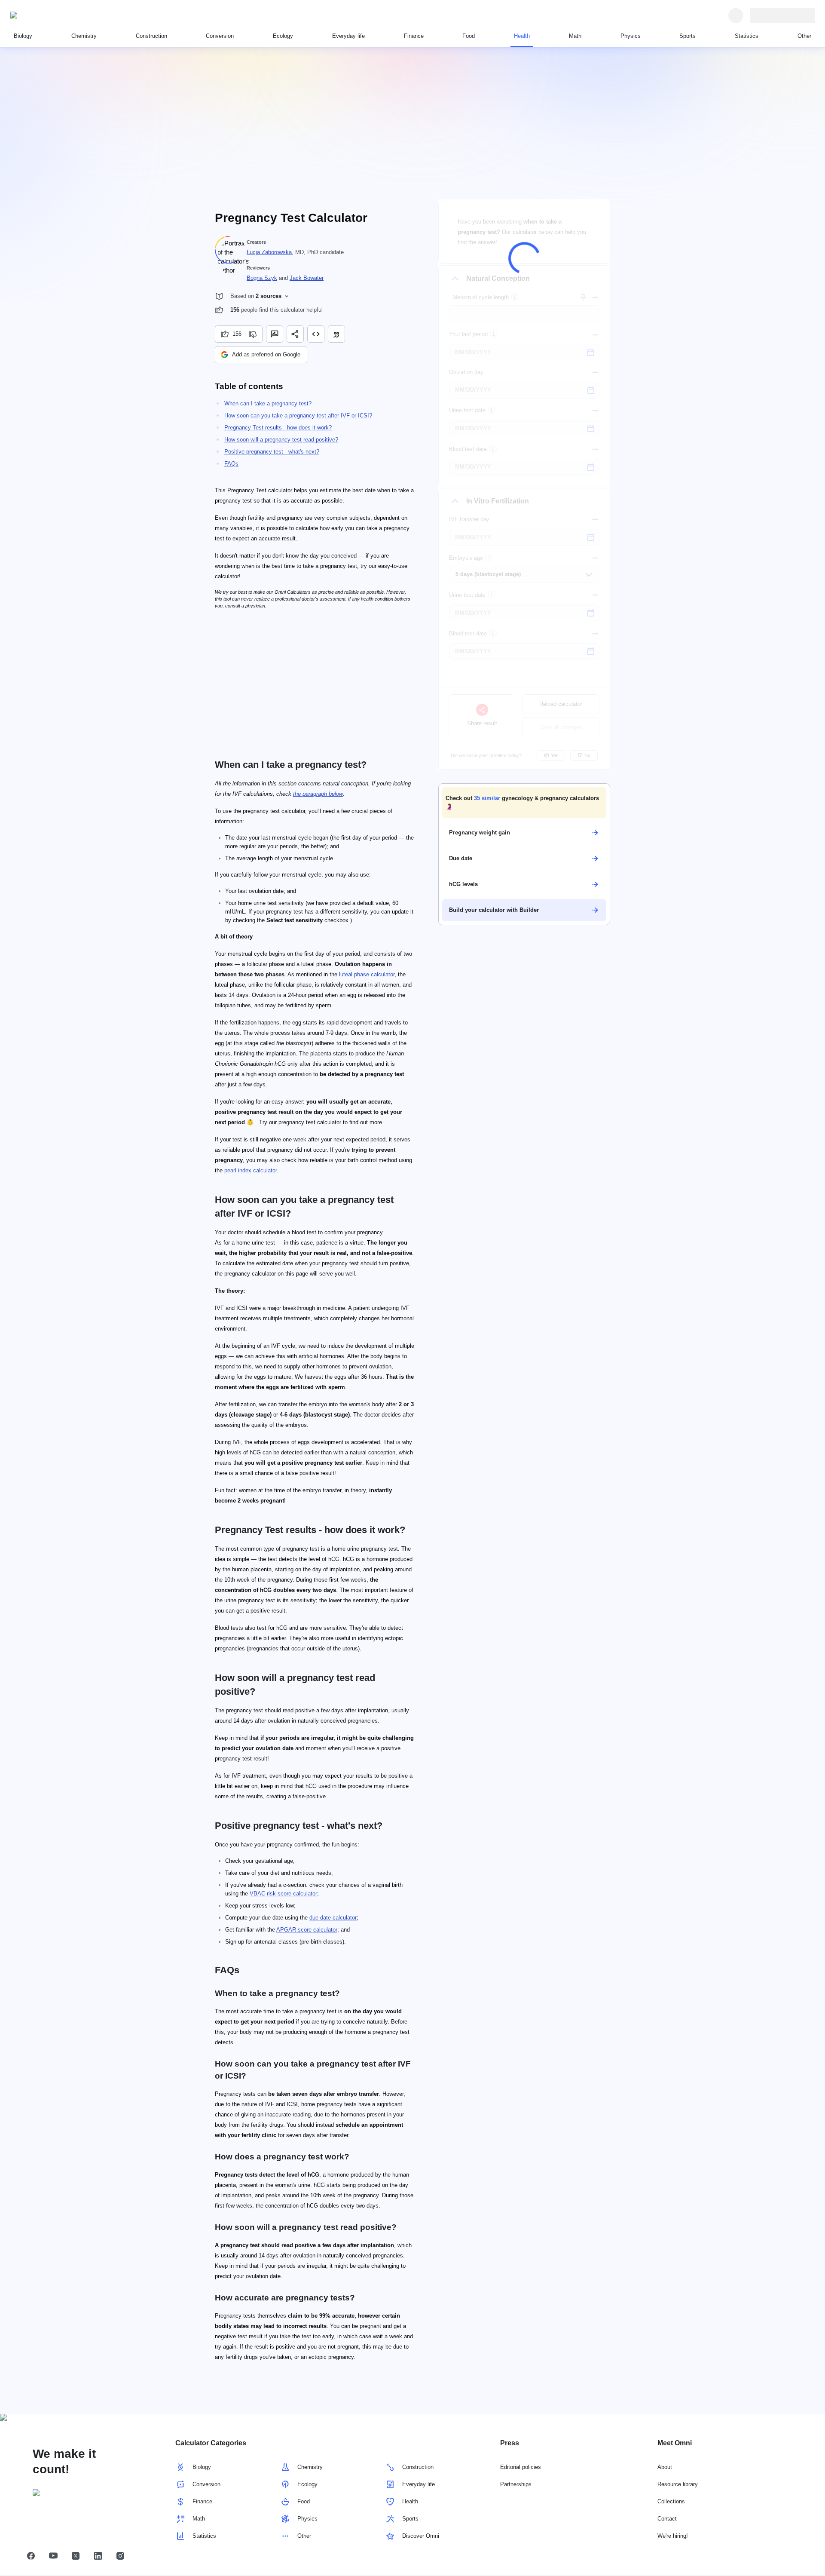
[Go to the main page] (50, 15)
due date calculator (333, 1918)
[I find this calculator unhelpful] (254, 334)
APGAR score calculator (307, 1930)
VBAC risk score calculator (283, 1894)
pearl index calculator (251, 1170)
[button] (524, 803)
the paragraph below (318, 794)
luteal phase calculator (367, 974)
